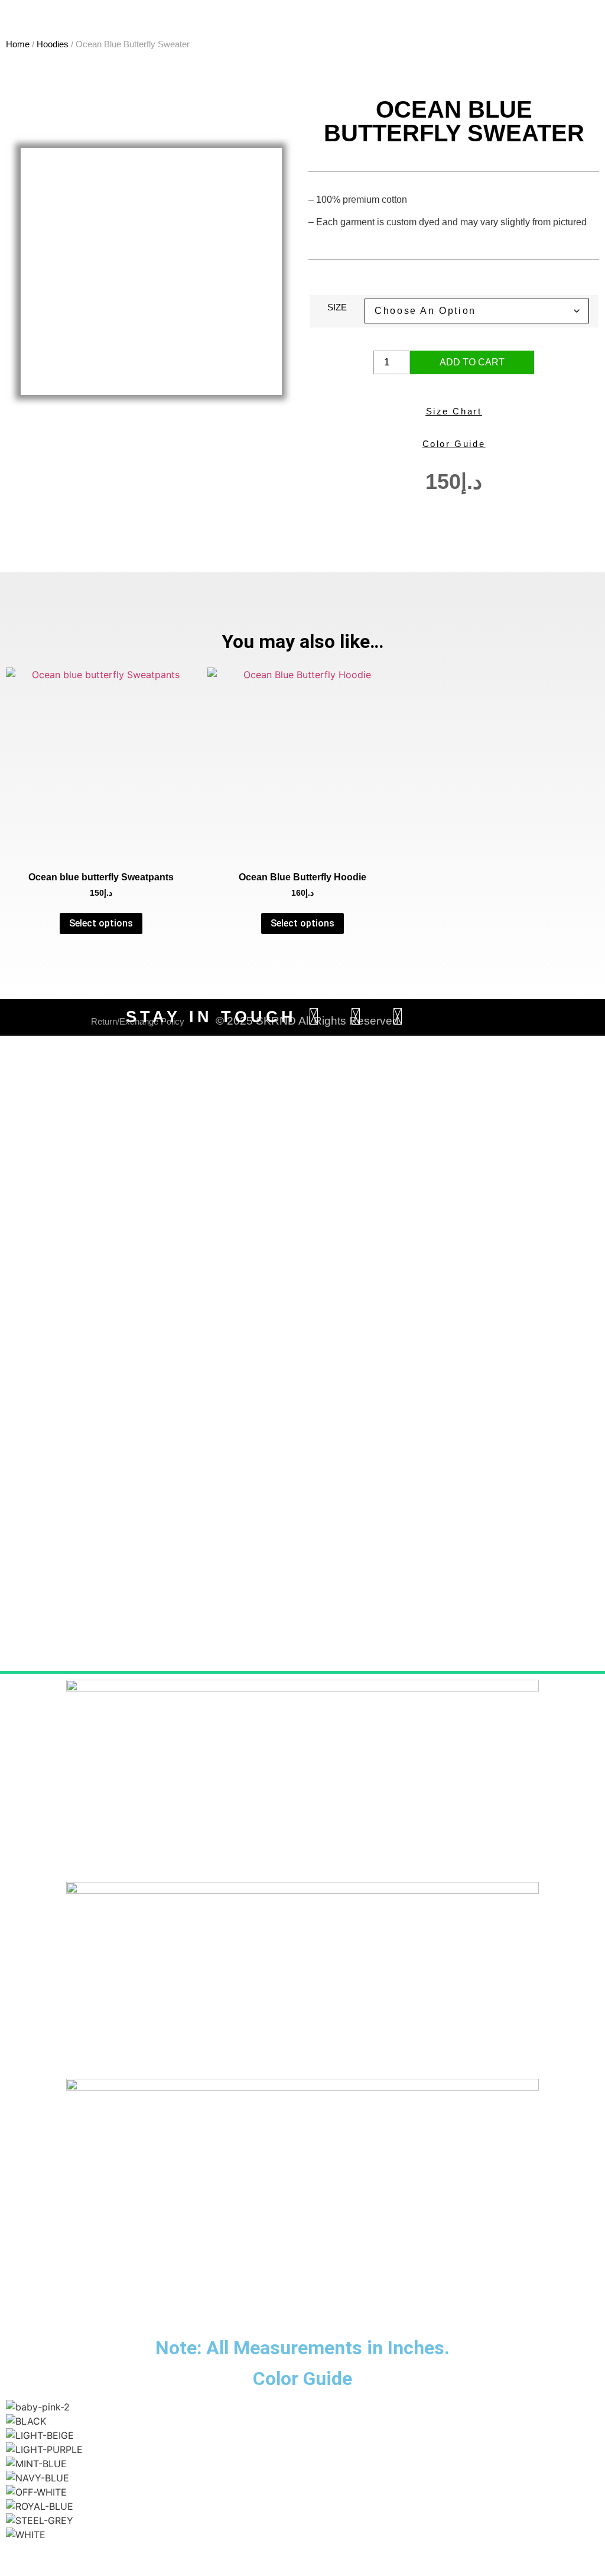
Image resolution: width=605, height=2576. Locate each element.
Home (18, 44)
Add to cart (472, 362)
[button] (302, 2549)
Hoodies (53, 44)
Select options (101, 923)
